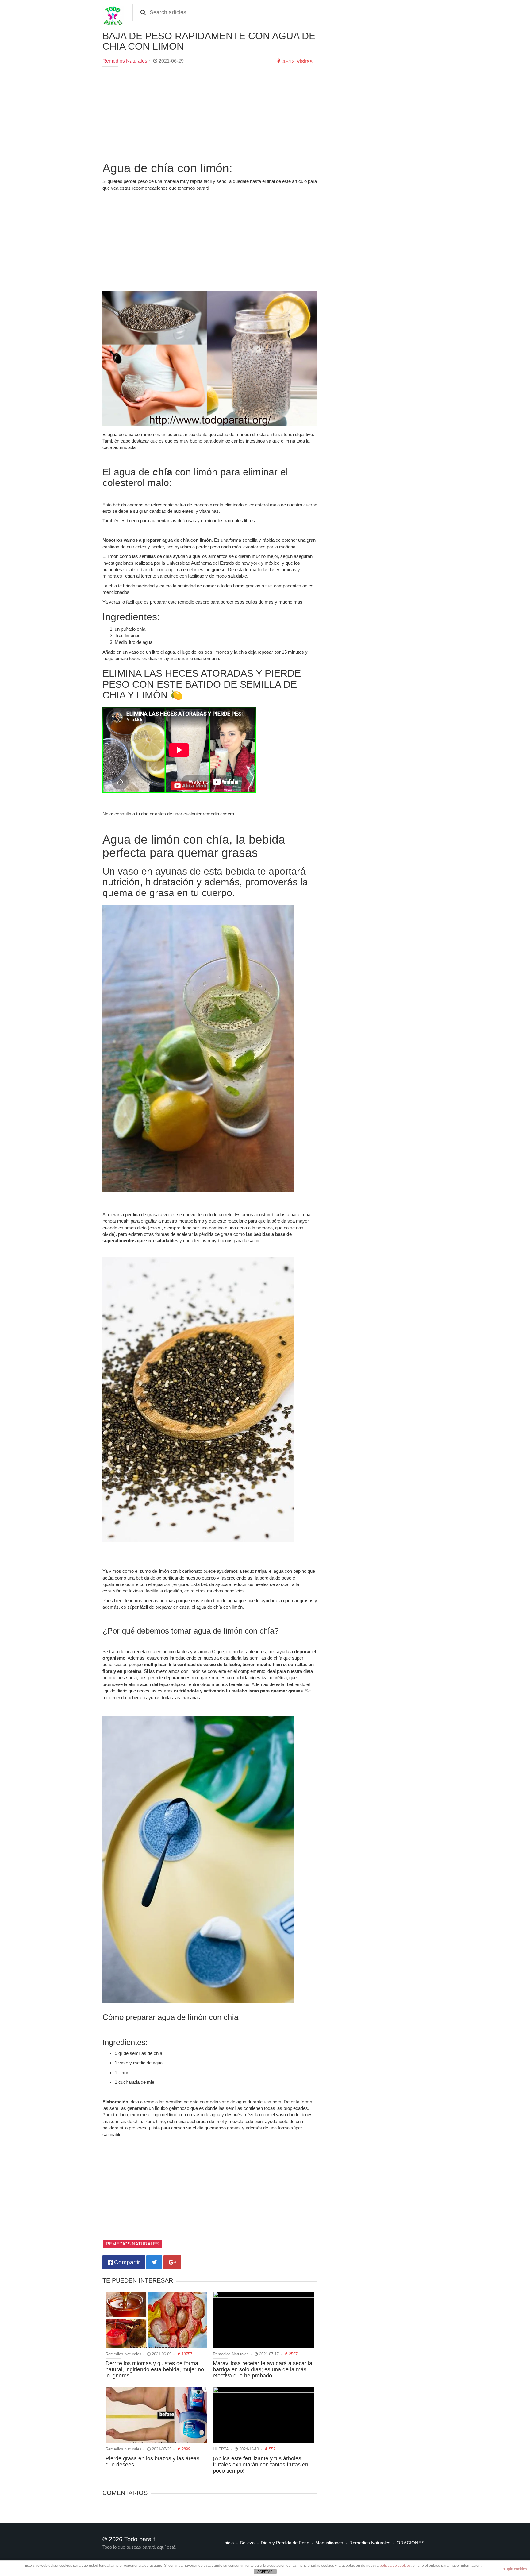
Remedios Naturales (125, 61)
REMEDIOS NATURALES (132, 2244)
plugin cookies (515, 2569)
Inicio (229, 2543)
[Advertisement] (210, 116)
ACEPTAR (265, 2572)
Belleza (247, 2543)
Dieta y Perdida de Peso (285, 2543)
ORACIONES (411, 2543)
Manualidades (329, 2543)
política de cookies (395, 2566)
